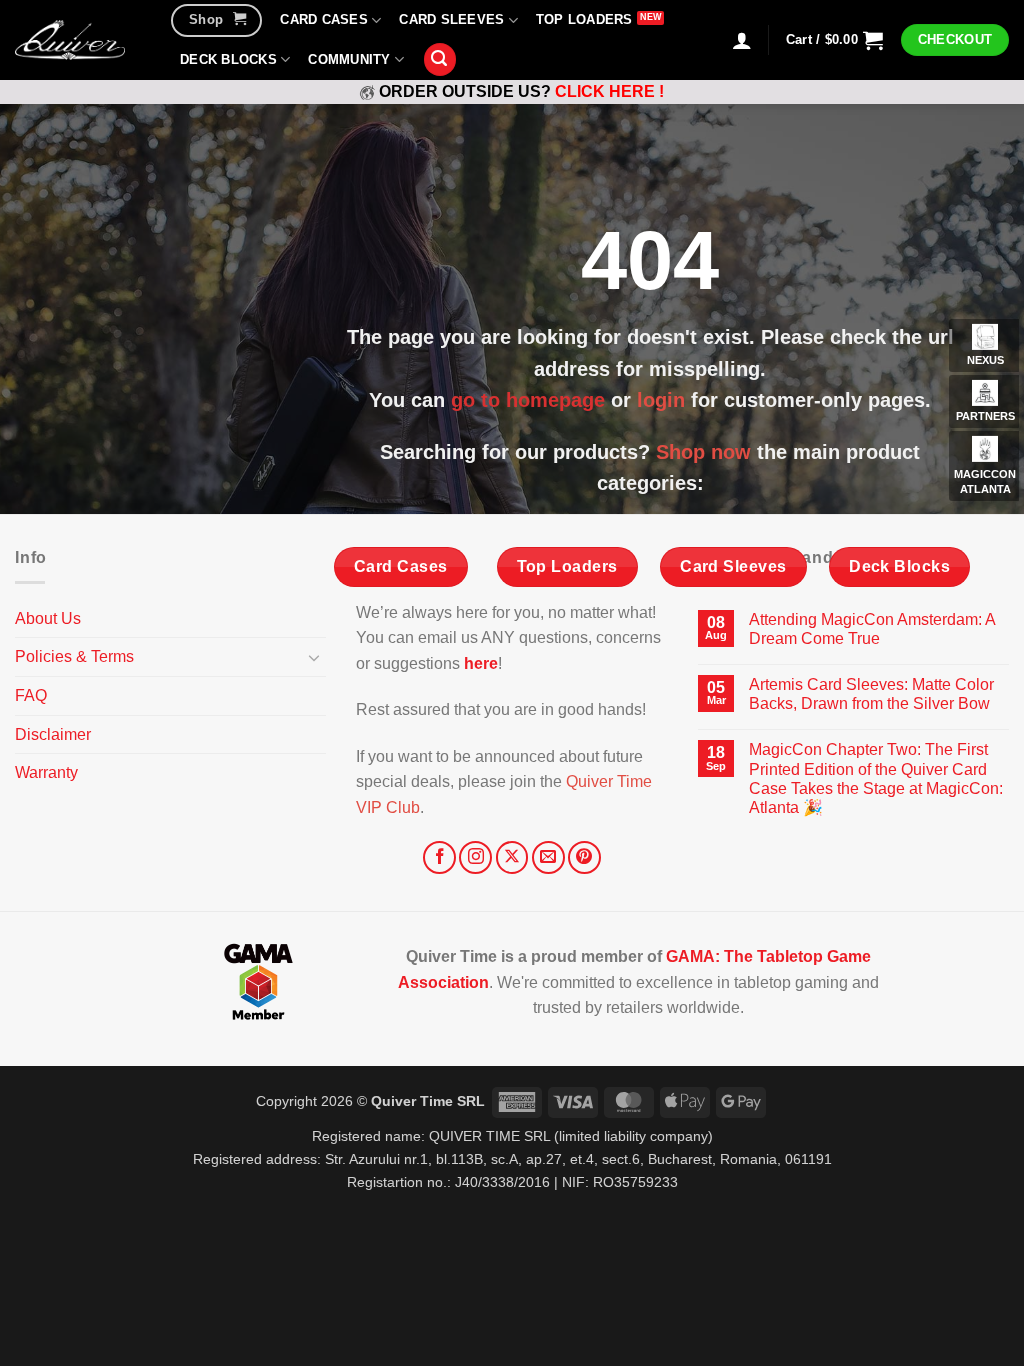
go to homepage (528, 400)
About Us (48, 618)
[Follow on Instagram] (475, 857)
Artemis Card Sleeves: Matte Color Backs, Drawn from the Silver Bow (871, 694)
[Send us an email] (548, 857)
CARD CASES (324, 19)
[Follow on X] (512, 857)
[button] (440, 59)
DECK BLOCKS (228, 59)
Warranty (46, 772)
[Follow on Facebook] (439, 857)
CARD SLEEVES (451, 19)
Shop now (703, 452)
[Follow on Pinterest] (584, 857)
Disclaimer (53, 734)
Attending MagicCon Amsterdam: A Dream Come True (872, 629)
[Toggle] (314, 657)
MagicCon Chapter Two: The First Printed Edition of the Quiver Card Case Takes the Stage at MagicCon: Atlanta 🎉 (876, 778)
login (661, 400)
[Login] (742, 40)
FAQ (31, 695)
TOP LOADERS (584, 19)
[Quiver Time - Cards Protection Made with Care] (70, 40)
